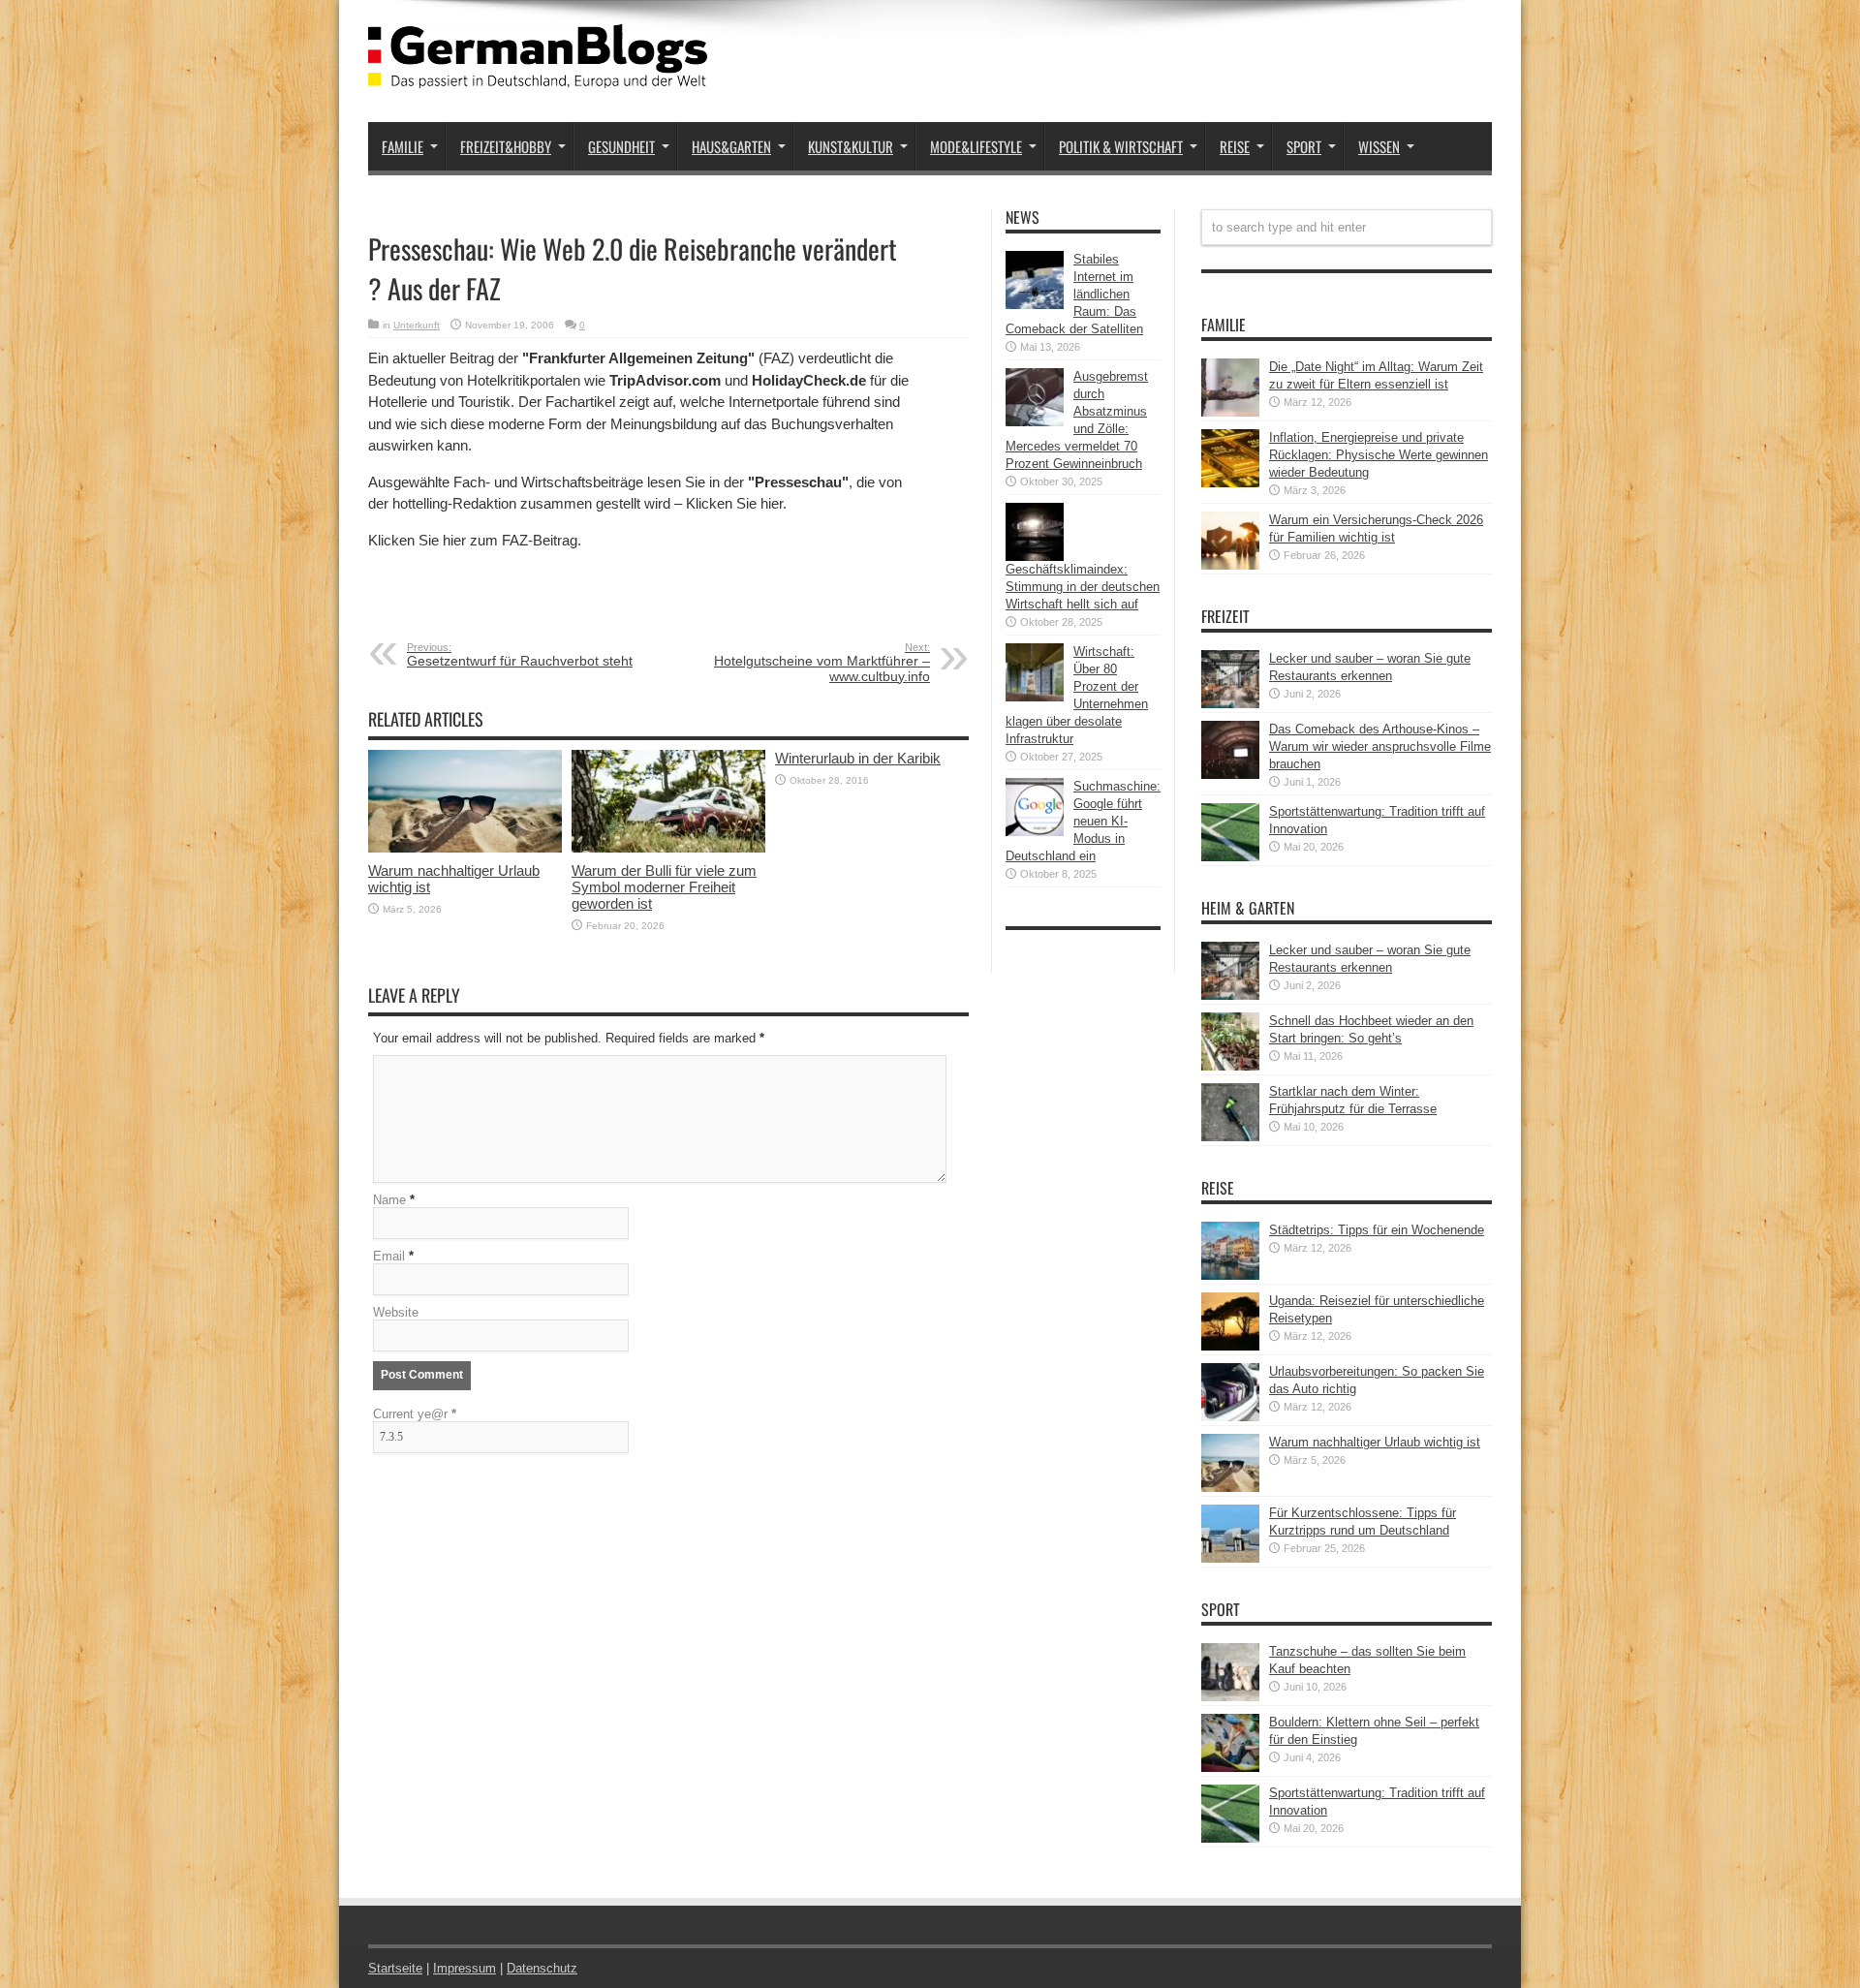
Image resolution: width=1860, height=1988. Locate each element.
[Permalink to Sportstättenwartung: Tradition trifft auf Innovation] (1230, 857)
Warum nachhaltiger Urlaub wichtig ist (1375, 1442)
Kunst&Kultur (851, 146)
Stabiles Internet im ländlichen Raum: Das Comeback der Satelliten (1074, 294)
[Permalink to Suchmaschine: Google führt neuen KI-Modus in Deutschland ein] (1035, 832)
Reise (1235, 146)
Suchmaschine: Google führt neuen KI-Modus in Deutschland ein (1083, 821)
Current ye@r (415, 1414)
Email (389, 1256)
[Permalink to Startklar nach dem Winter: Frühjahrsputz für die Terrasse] (1230, 1137)
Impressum (465, 1968)
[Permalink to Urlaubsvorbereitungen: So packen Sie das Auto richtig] (1230, 1417)
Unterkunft (417, 325)
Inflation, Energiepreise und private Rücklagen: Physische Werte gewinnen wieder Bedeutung (1379, 455)
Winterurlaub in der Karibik (858, 758)
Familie (403, 146)
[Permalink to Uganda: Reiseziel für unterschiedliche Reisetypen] (1230, 1346)
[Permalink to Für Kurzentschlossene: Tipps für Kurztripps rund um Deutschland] (1230, 1558)
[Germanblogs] (538, 74)
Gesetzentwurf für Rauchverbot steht (520, 655)
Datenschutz (542, 1968)
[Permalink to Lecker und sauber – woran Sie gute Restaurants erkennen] (1230, 704)
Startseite (395, 1968)
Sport (1304, 146)
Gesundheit (621, 146)
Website (396, 1312)
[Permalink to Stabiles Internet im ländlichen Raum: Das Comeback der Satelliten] (1035, 305)
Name (389, 1200)
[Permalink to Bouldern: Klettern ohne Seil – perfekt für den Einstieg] (1230, 1768)
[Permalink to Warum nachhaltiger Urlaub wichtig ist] (465, 848)
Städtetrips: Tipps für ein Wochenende (1377, 1230)
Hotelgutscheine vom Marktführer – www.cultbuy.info (822, 663)
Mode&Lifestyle (976, 146)
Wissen (1379, 146)
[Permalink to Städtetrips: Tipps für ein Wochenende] (1230, 1275)
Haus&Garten (731, 146)
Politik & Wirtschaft (1121, 146)
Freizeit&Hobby (506, 146)
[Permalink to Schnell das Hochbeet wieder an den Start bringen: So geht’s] (1230, 1066)
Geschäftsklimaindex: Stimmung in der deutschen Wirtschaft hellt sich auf (1083, 587)
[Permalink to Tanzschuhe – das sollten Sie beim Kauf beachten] (1230, 1697)
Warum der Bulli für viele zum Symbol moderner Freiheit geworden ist (664, 887)
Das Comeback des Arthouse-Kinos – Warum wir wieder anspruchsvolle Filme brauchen (1380, 746)
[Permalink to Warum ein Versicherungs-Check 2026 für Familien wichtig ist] (1230, 565)
